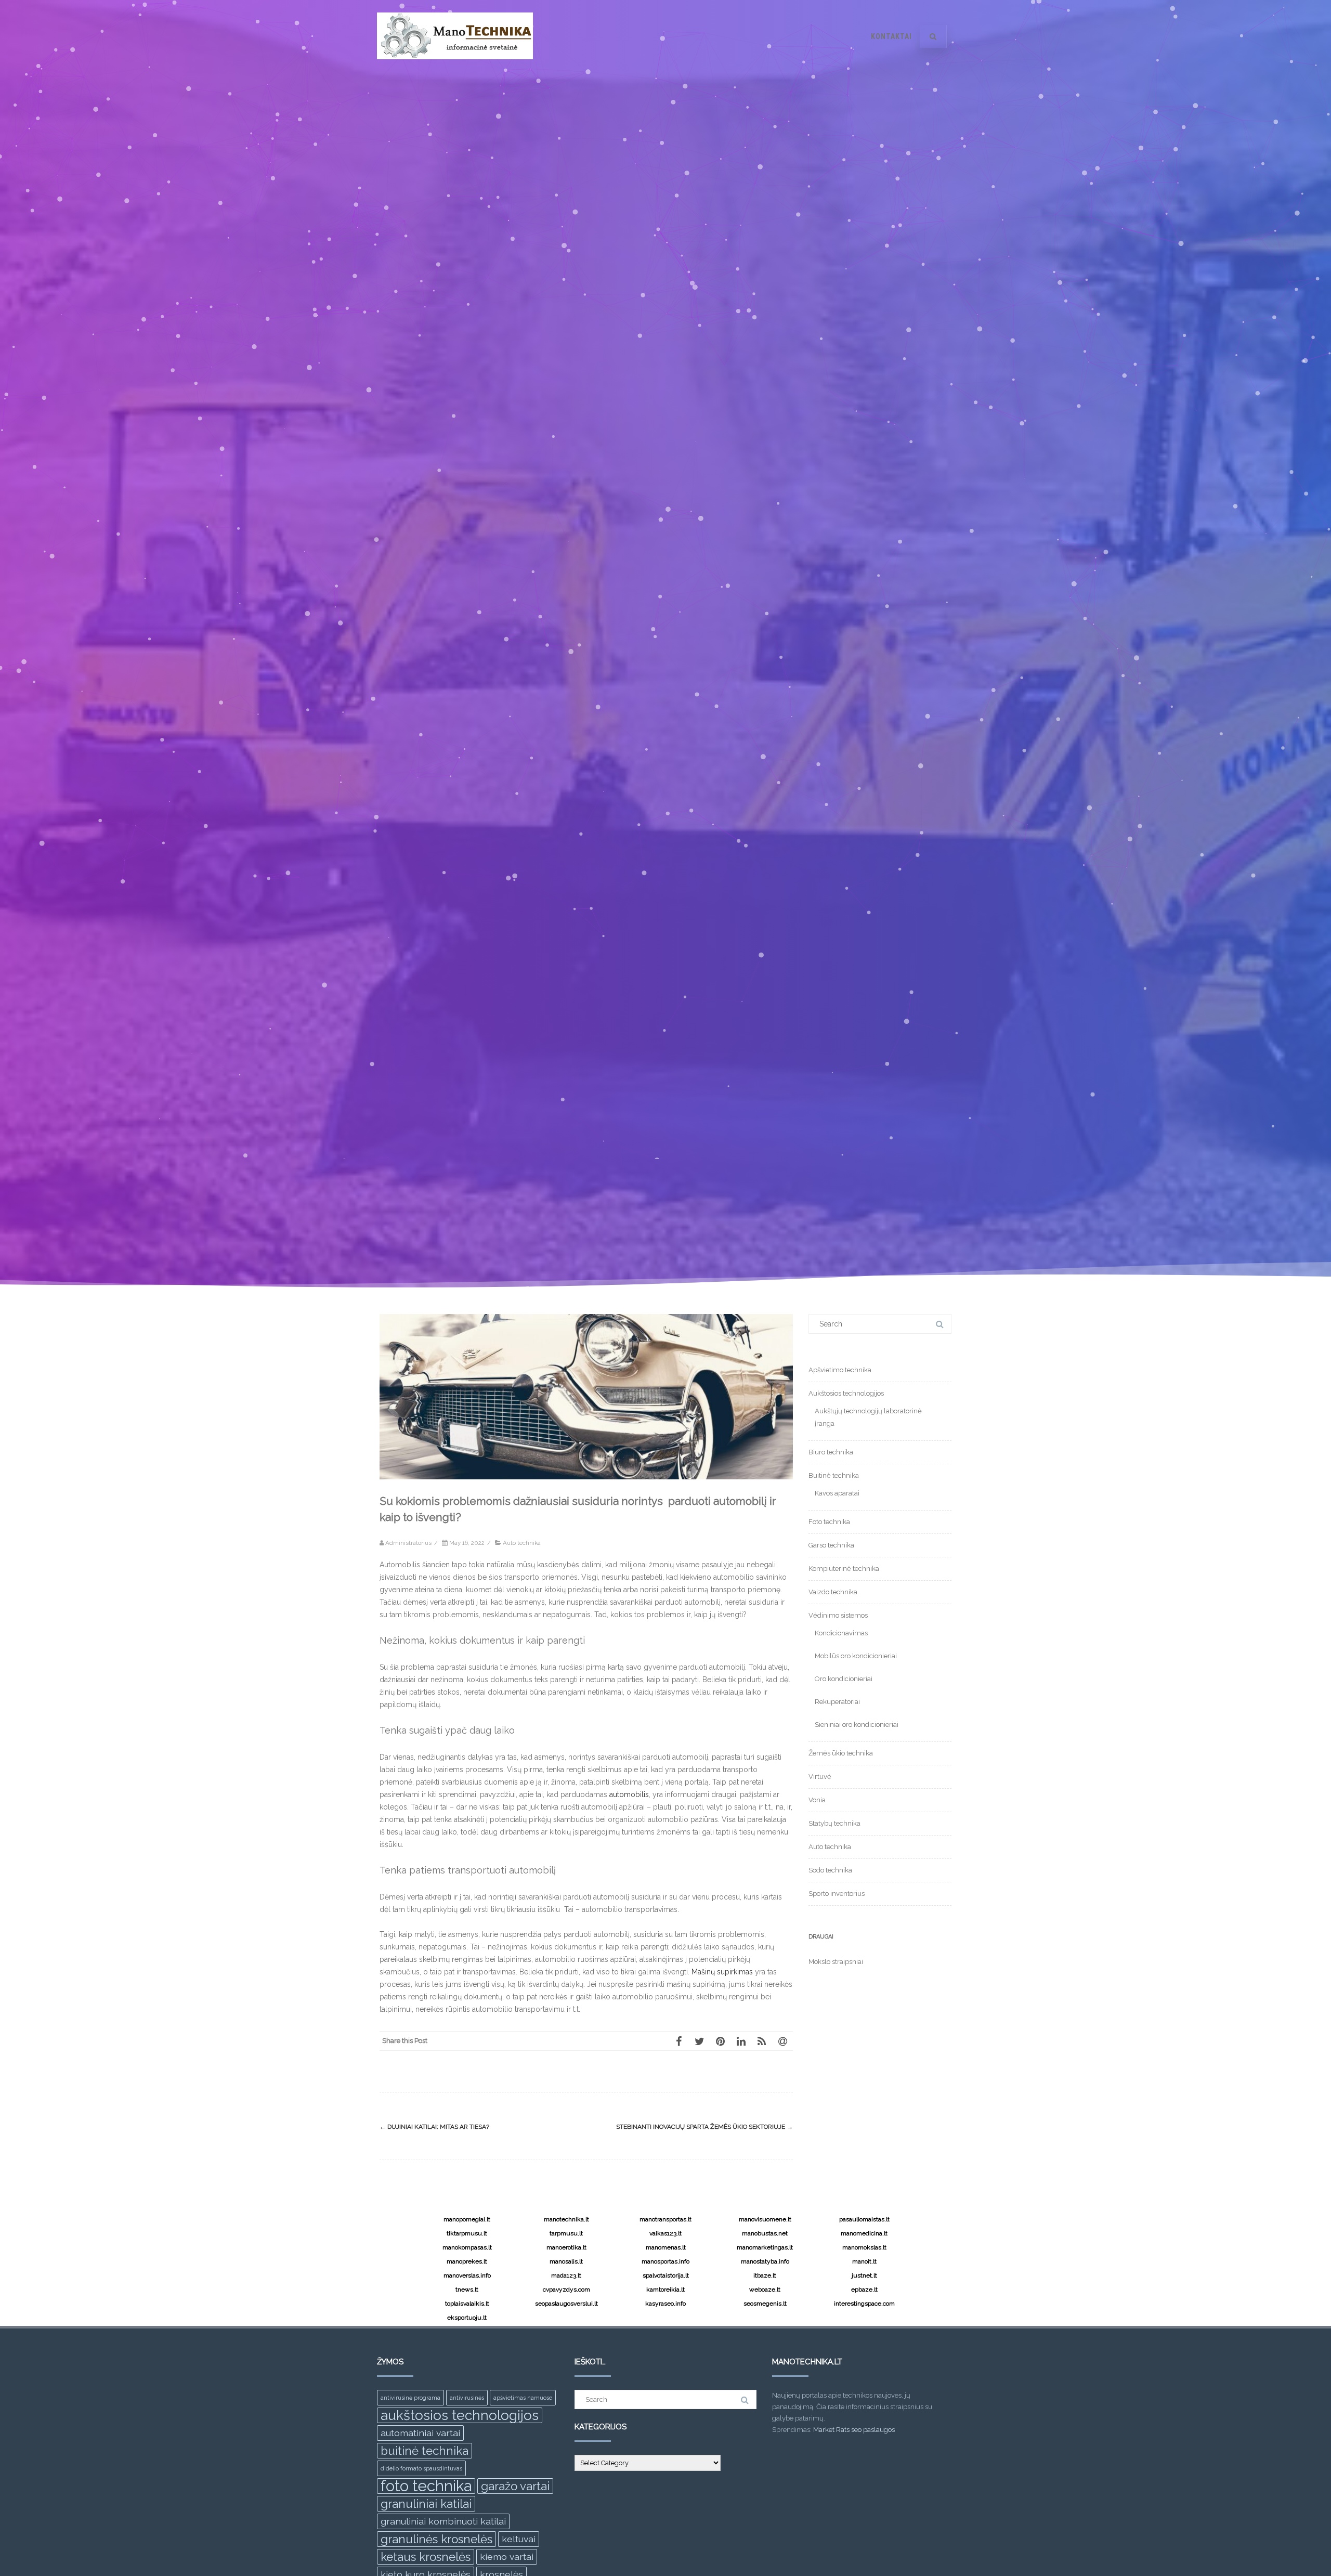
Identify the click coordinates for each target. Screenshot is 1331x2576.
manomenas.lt (666, 2247)
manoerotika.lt (566, 2247)
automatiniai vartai (420, 2433)
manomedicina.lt (864, 2233)
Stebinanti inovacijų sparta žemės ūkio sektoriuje (704, 2127)
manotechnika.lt (566, 2219)
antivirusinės (467, 2398)
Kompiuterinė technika (844, 1569)
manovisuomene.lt (765, 2219)
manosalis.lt (566, 2261)
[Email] (782, 2041)
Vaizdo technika (833, 1592)
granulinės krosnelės (436, 2539)
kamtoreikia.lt (665, 2289)
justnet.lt (864, 2275)
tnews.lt (467, 2289)
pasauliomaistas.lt (864, 2219)
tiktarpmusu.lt (467, 2233)
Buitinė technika (834, 1475)
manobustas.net (765, 2233)
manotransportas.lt (665, 2219)
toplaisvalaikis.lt (467, 2304)
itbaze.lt (765, 2275)
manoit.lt (864, 2261)
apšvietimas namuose (523, 2398)
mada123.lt (566, 2275)
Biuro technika (831, 1452)
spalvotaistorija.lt (666, 2275)
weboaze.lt (765, 2289)
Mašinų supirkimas (722, 1972)
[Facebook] (678, 2041)
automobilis (629, 1794)
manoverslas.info (467, 2275)
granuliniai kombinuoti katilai (443, 2521)
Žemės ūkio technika (841, 1753)
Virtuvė (820, 1777)
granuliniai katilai (426, 2504)
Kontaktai (891, 36)
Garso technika (831, 1545)
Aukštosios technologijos (846, 1393)
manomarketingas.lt (765, 2247)
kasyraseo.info (665, 2304)
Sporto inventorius (837, 1894)
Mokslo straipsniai (836, 1962)
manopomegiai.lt (467, 2219)
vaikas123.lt (665, 2233)
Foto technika (829, 1522)
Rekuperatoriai (837, 1702)
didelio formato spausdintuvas (421, 2468)
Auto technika (522, 1543)
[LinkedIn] (741, 2041)
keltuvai (519, 2539)
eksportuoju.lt (467, 2318)
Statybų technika (834, 1823)
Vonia (817, 1800)
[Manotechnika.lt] (455, 69)
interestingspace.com (864, 2304)
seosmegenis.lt (765, 2304)
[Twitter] (699, 2041)
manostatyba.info (765, 2261)
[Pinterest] (720, 2041)
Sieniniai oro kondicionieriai (857, 1725)
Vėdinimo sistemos (838, 1615)
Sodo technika (830, 1870)
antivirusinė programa (410, 2398)
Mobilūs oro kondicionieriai (856, 1656)
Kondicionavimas (841, 1633)
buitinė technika (425, 2451)
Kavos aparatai (837, 1493)
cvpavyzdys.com (566, 2289)
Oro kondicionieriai (844, 1679)
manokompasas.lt (467, 2247)
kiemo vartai (507, 2557)
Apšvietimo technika (840, 1370)
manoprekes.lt (467, 2261)
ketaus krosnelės (426, 2557)
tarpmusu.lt (566, 2233)
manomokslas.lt (864, 2247)
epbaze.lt (864, 2289)
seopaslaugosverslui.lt (566, 2304)
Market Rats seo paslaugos (854, 2430)
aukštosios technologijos (460, 2415)
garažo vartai (515, 2486)
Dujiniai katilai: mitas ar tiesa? (434, 2127)
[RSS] (762, 2041)
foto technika (426, 2486)
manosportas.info (665, 2261)
